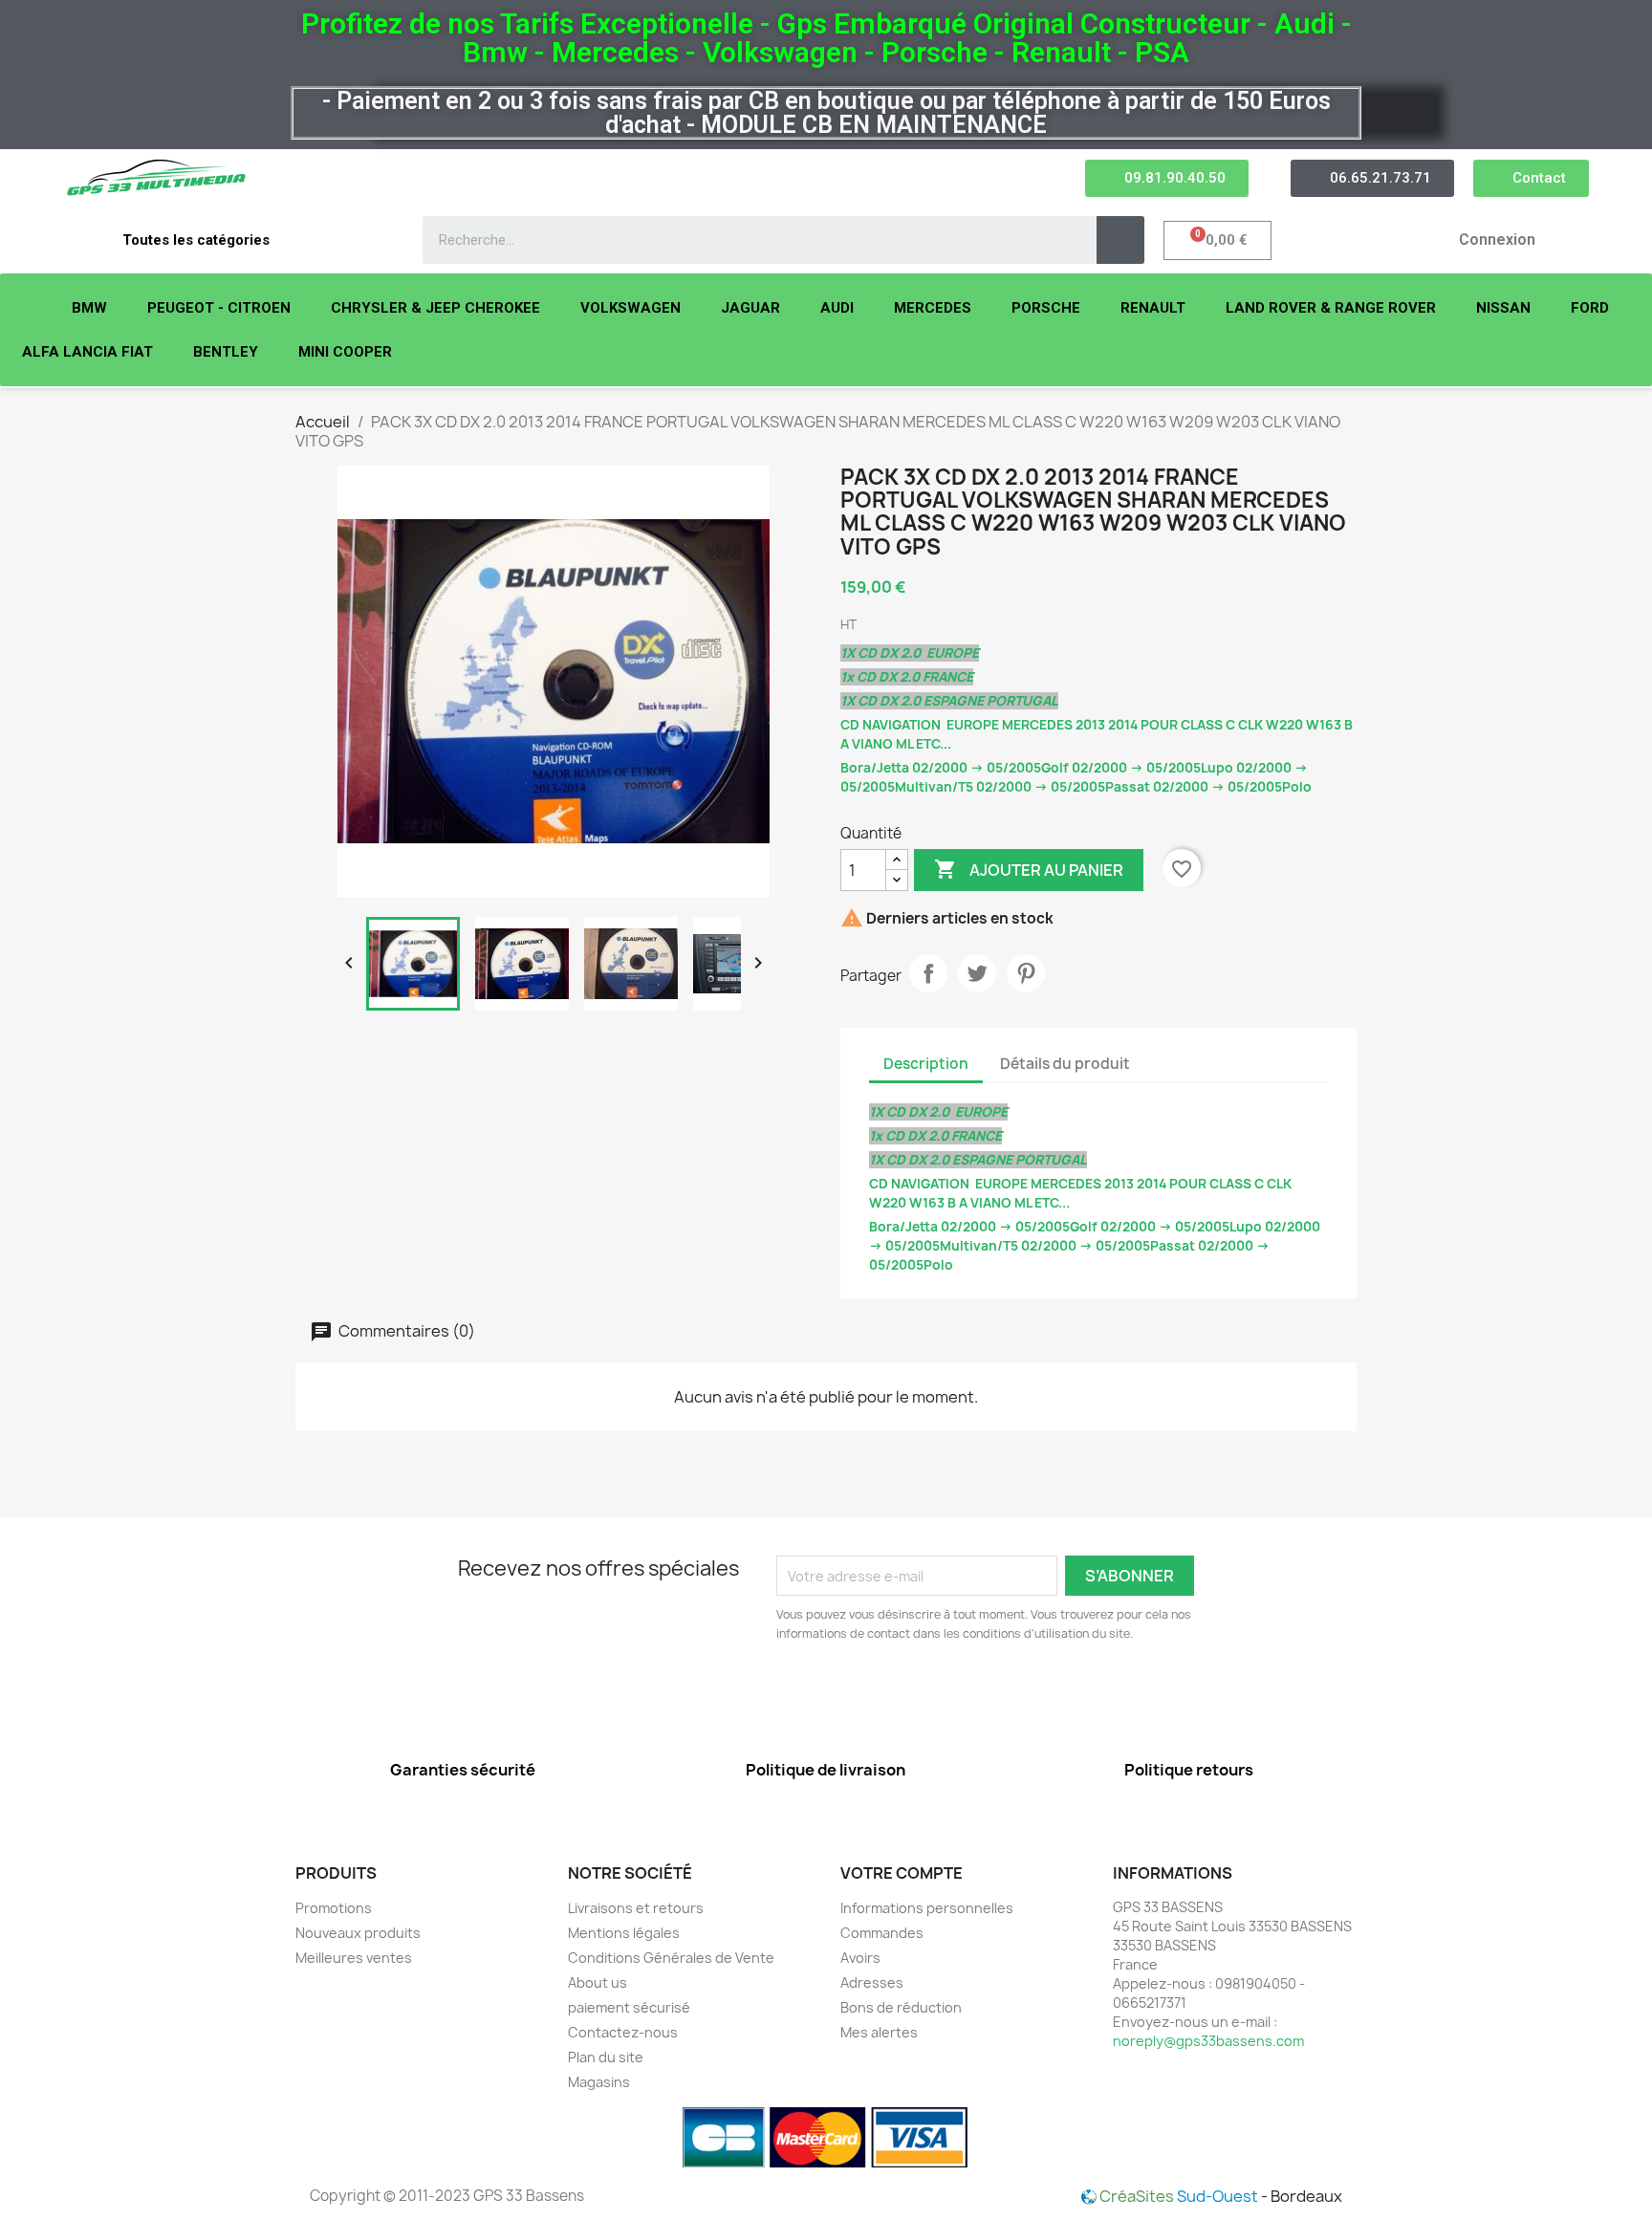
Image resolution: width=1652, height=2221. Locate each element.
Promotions (334, 1908)
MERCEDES (933, 308)
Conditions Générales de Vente (671, 1958)
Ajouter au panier (1029, 869)
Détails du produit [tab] (1065, 1064)
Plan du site (606, 2057)
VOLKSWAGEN (630, 308)
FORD (1590, 308)
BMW (89, 308)
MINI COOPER (345, 352)
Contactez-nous (623, 2032)
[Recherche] (1120, 240)
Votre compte (902, 1873)
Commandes (882, 1933)
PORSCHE (1046, 308)
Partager (928, 973)
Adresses (872, 1982)
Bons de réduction (901, 2007)
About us (598, 1982)
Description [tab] (926, 1064)
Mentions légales (624, 1933)
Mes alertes (879, 2032)
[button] (1167, 178)
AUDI (837, 308)
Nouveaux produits (358, 1933)
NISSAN (1503, 308)
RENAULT (1153, 308)
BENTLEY (226, 352)
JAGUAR (750, 308)
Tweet (977, 973)
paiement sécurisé (629, 2007)
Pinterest (1026, 973)
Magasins (599, 2082)
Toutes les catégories (196, 240)
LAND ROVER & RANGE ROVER (1331, 308)
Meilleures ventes (354, 1958)
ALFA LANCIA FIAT (87, 352)
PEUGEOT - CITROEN (219, 308)
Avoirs (860, 1958)
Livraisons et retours (636, 1908)
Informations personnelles (927, 1908)
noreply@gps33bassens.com (1208, 2041)
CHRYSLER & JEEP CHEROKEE (435, 308)
